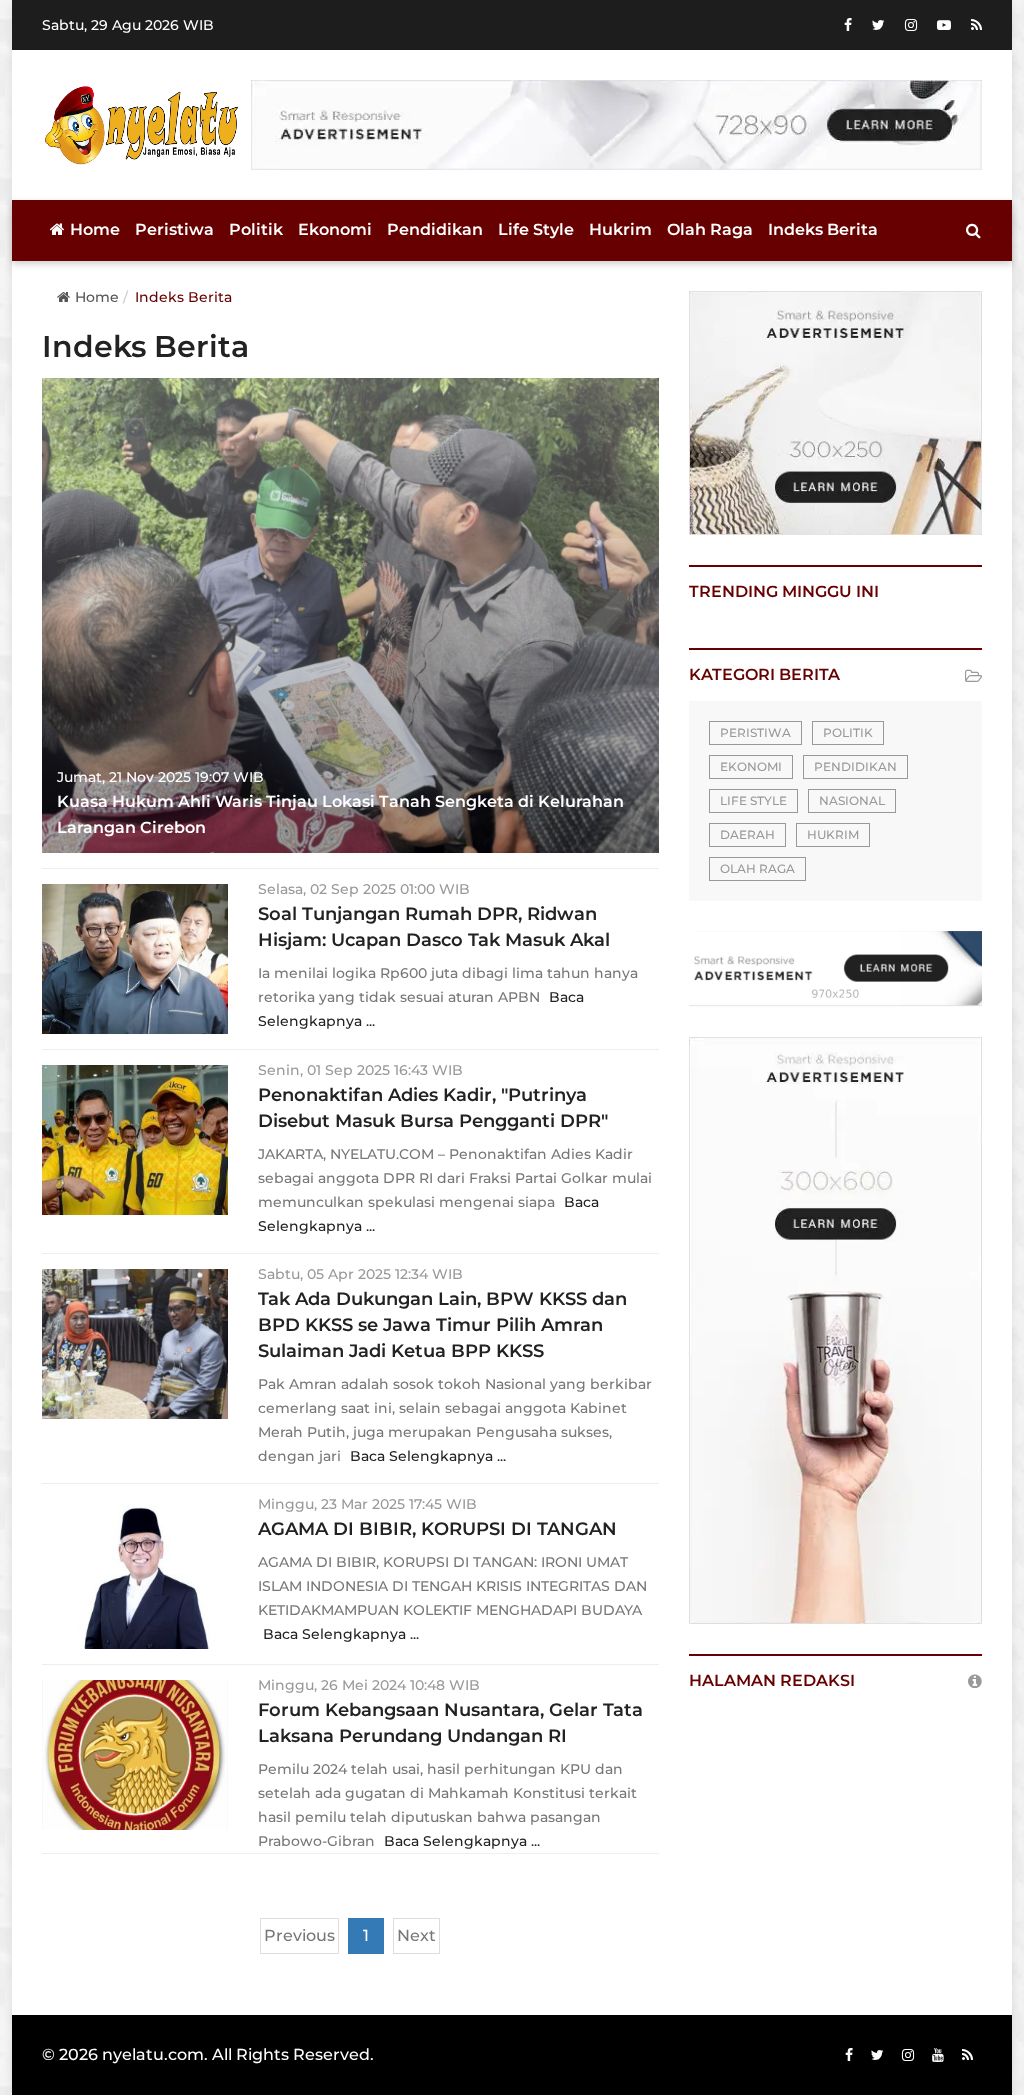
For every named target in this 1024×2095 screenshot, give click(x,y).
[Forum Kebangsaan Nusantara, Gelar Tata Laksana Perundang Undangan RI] (135, 1755)
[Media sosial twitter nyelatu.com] (877, 2055)
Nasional (852, 800)
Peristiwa (174, 229)
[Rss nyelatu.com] (967, 2055)
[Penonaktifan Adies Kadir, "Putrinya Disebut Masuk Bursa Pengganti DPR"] (135, 1140)
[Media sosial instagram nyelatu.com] (908, 2055)
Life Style (536, 229)
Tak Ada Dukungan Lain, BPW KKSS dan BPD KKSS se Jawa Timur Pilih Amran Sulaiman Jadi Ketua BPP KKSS (442, 1325)
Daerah (747, 834)
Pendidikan (435, 229)
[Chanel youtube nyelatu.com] (938, 2055)
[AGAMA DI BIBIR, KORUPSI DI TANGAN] (135, 1574)
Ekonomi (335, 229)
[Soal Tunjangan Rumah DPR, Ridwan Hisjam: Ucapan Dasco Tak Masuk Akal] (135, 959)
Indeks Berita (823, 229)
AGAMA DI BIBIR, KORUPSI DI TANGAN (437, 1529)
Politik (256, 229)
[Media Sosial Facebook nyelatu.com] (849, 2055)
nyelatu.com (153, 2054)
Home (95, 229)
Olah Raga (710, 229)
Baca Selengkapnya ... (428, 1456)
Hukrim (620, 229)
